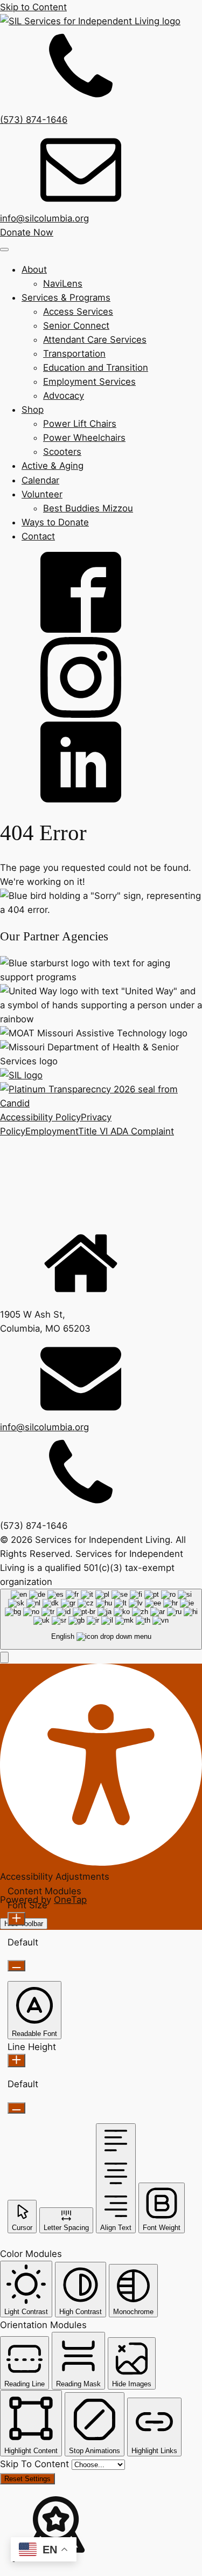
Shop (33, 410)
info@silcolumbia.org (44, 218)
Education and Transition (96, 368)
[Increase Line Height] (16, 2061)
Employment (52, 1131)
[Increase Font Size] (16, 1919)
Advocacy (64, 396)
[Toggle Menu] (4, 250)
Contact (38, 536)
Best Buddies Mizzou (88, 508)
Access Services (78, 311)
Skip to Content (33, 7)
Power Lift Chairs (80, 424)
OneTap (70, 1900)
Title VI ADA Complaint (126, 1131)
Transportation (74, 354)
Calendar (40, 480)
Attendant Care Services (95, 340)
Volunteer (42, 494)
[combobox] (101, 1619)
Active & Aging (53, 466)
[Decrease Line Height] (16, 2108)
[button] (4, 1657)
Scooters (62, 452)
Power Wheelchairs (84, 438)
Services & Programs (66, 297)
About (34, 269)
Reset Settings (27, 2479)
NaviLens (63, 283)
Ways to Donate (55, 522)
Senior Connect (76, 326)
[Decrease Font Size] (16, 1966)
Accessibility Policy (40, 1117)
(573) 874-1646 (34, 120)
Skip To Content (36, 2464)
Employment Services (89, 382)
